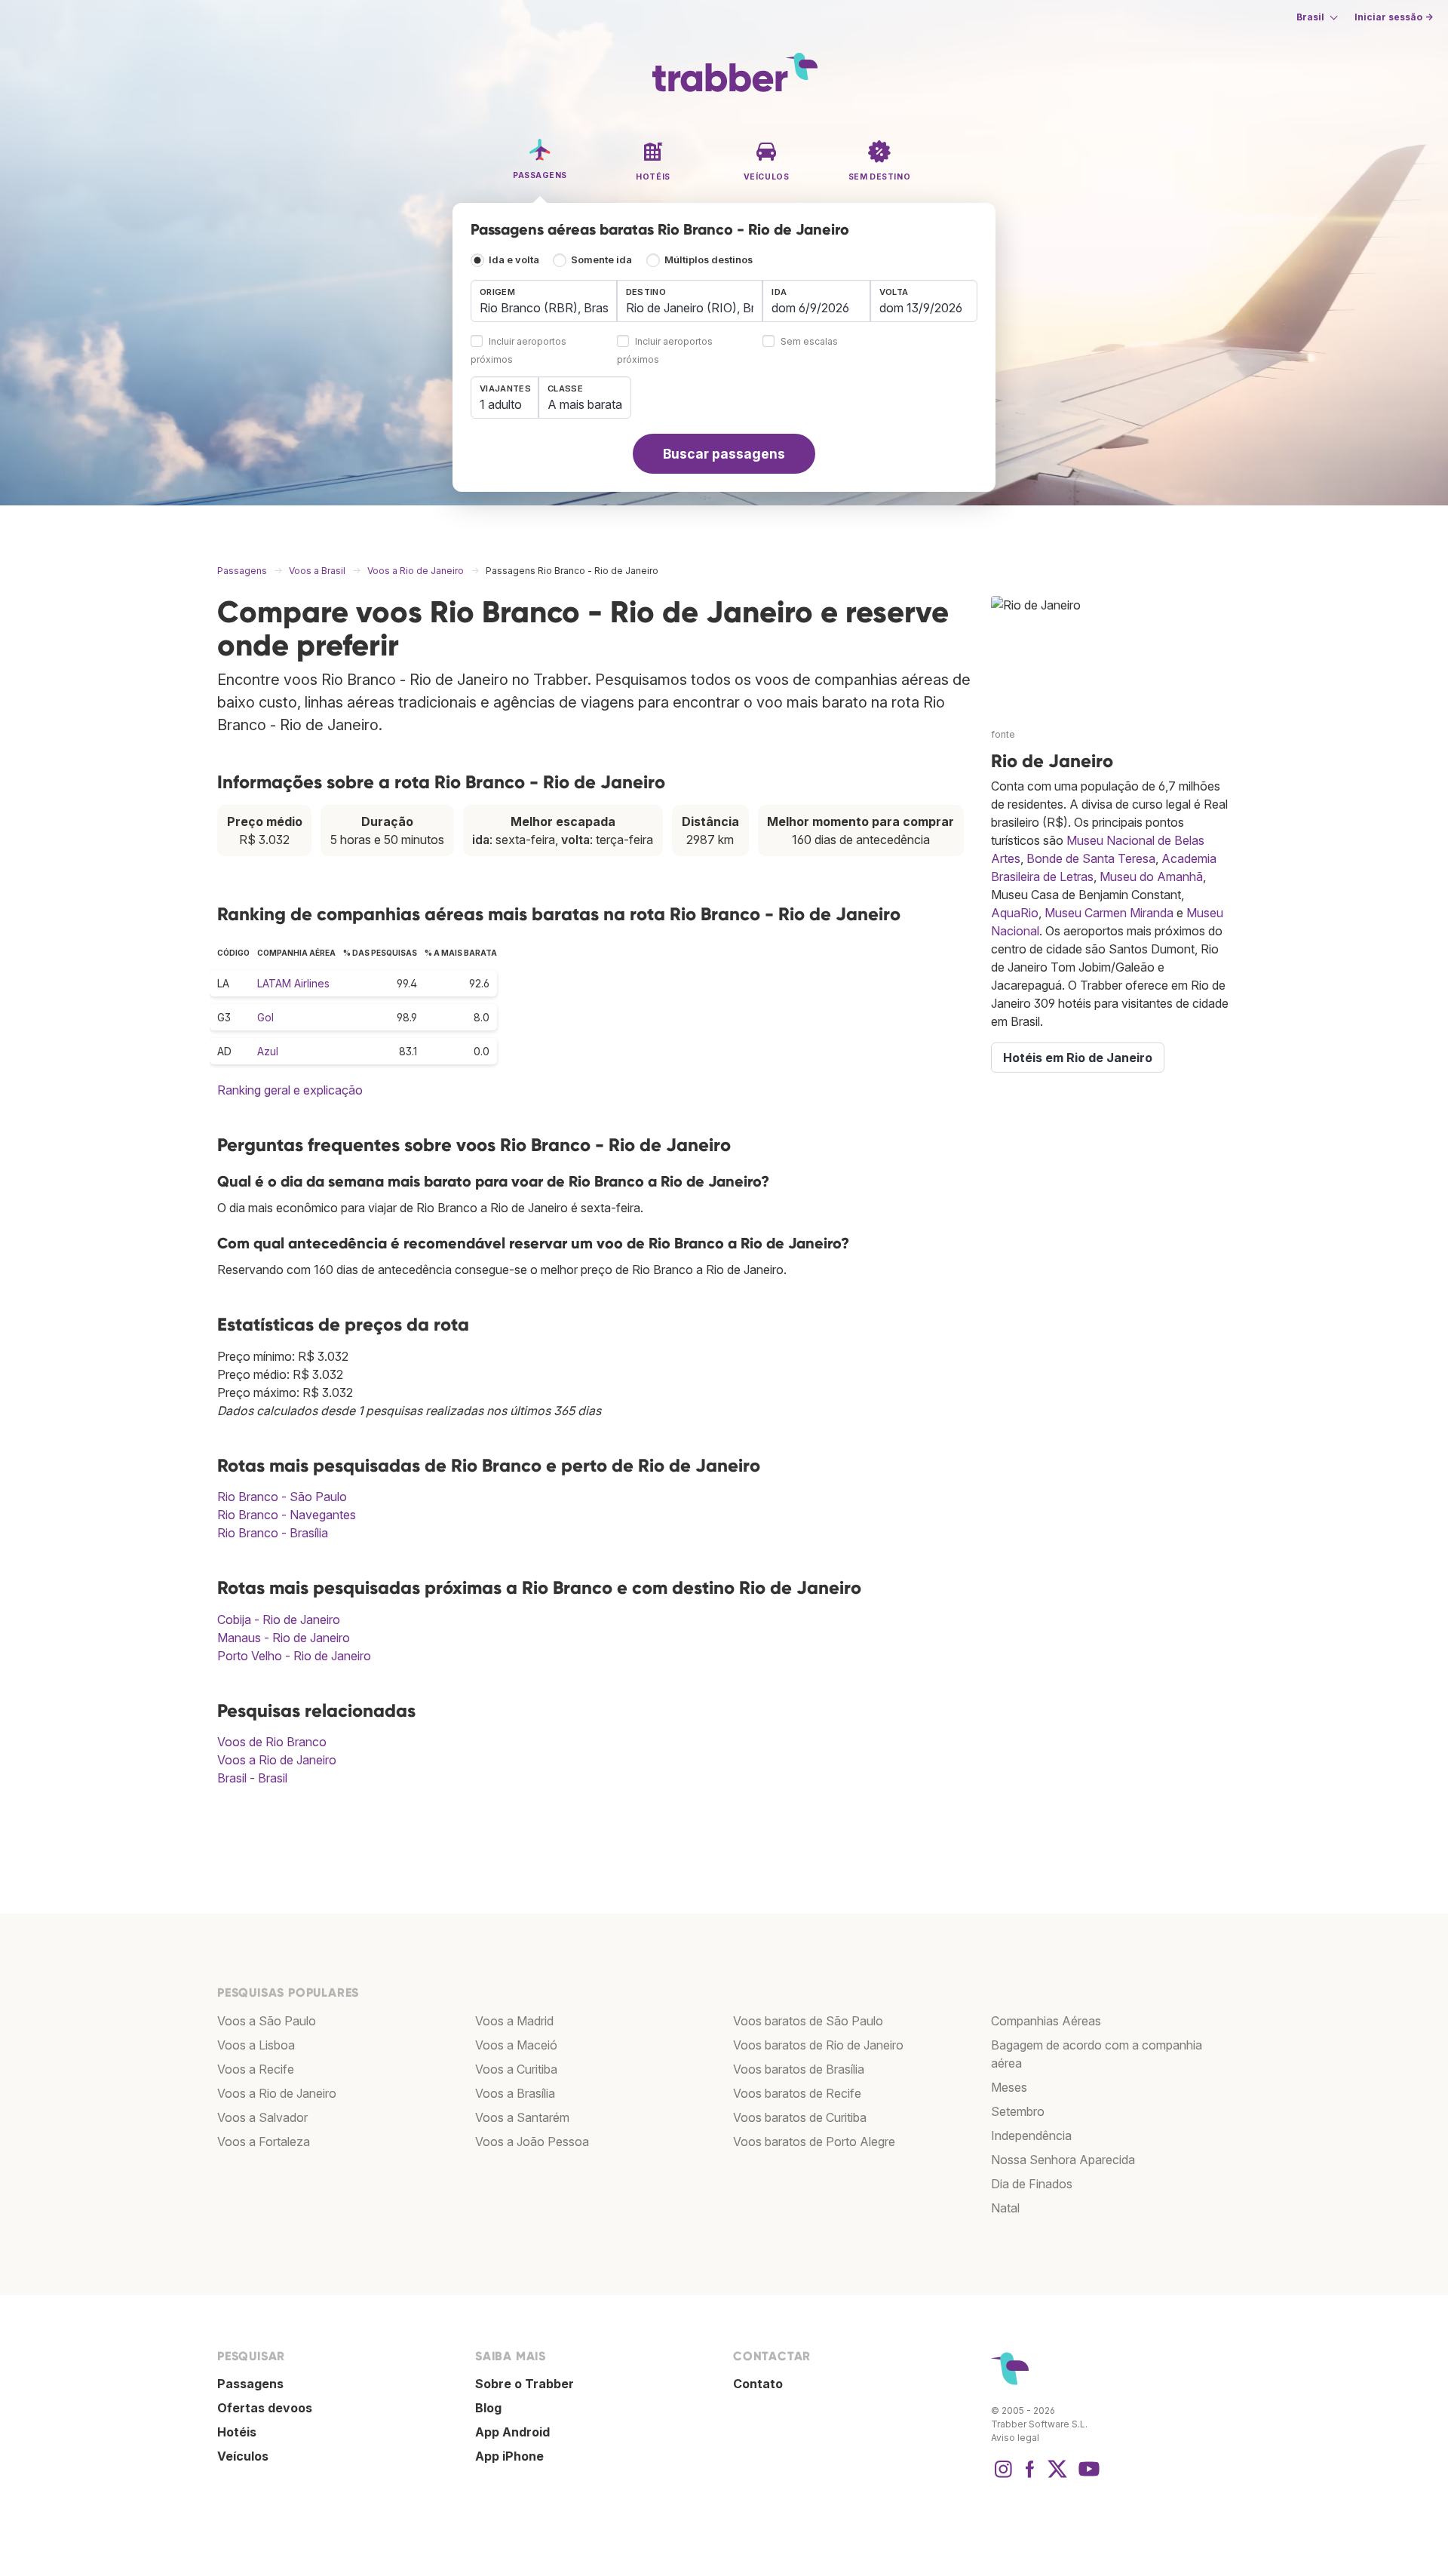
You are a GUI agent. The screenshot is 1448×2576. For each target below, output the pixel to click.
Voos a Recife (256, 2069)
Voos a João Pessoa (532, 2142)
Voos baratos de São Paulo (808, 2021)
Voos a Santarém (522, 2117)
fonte (1003, 734)
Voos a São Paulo (267, 2021)
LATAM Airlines (293, 983)
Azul (268, 1051)
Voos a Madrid (514, 2021)
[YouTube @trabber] (1087, 2476)
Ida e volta (514, 260)
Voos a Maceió (516, 2045)
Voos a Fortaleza (264, 2142)
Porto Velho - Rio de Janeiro (294, 1656)
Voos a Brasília (515, 2093)
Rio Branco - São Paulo (282, 1497)
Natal (1005, 2208)
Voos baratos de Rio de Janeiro (818, 2045)
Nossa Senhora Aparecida (1063, 2160)
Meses (1009, 2087)
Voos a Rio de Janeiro (277, 1760)
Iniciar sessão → (1394, 17)
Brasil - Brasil (252, 1778)
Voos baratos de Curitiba (800, 2117)
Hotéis (237, 2432)
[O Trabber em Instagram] (1003, 2476)
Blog (488, 2408)
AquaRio (1015, 913)
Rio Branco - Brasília (273, 1533)
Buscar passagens (724, 454)
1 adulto (501, 404)
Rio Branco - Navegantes (287, 1515)
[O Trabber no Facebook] (1030, 2476)
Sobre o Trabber (525, 2384)
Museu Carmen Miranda (1109, 913)
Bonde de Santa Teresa (1091, 858)
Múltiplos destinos (709, 260)
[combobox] (544, 301)
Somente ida (601, 260)
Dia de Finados (1032, 2184)
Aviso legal (1015, 2438)
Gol (265, 1017)
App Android (512, 2432)
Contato (758, 2384)
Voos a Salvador (262, 2117)
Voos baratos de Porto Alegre (814, 2142)
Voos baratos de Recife (797, 2093)
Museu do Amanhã (1151, 877)
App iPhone (509, 2456)
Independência (1031, 2135)
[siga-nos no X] (1057, 2476)
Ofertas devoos (265, 2408)
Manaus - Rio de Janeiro (284, 1638)
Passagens (250, 2384)
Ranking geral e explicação (290, 1090)
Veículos (243, 2456)
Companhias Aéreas (1046, 2021)
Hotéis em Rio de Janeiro (1078, 1058)
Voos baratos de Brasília (799, 2069)
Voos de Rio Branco (272, 1742)
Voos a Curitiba (516, 2069)
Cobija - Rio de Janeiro (279, 1620)
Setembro (1018, 2111)
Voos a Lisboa (256, 2045)
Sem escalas (809, 342)
